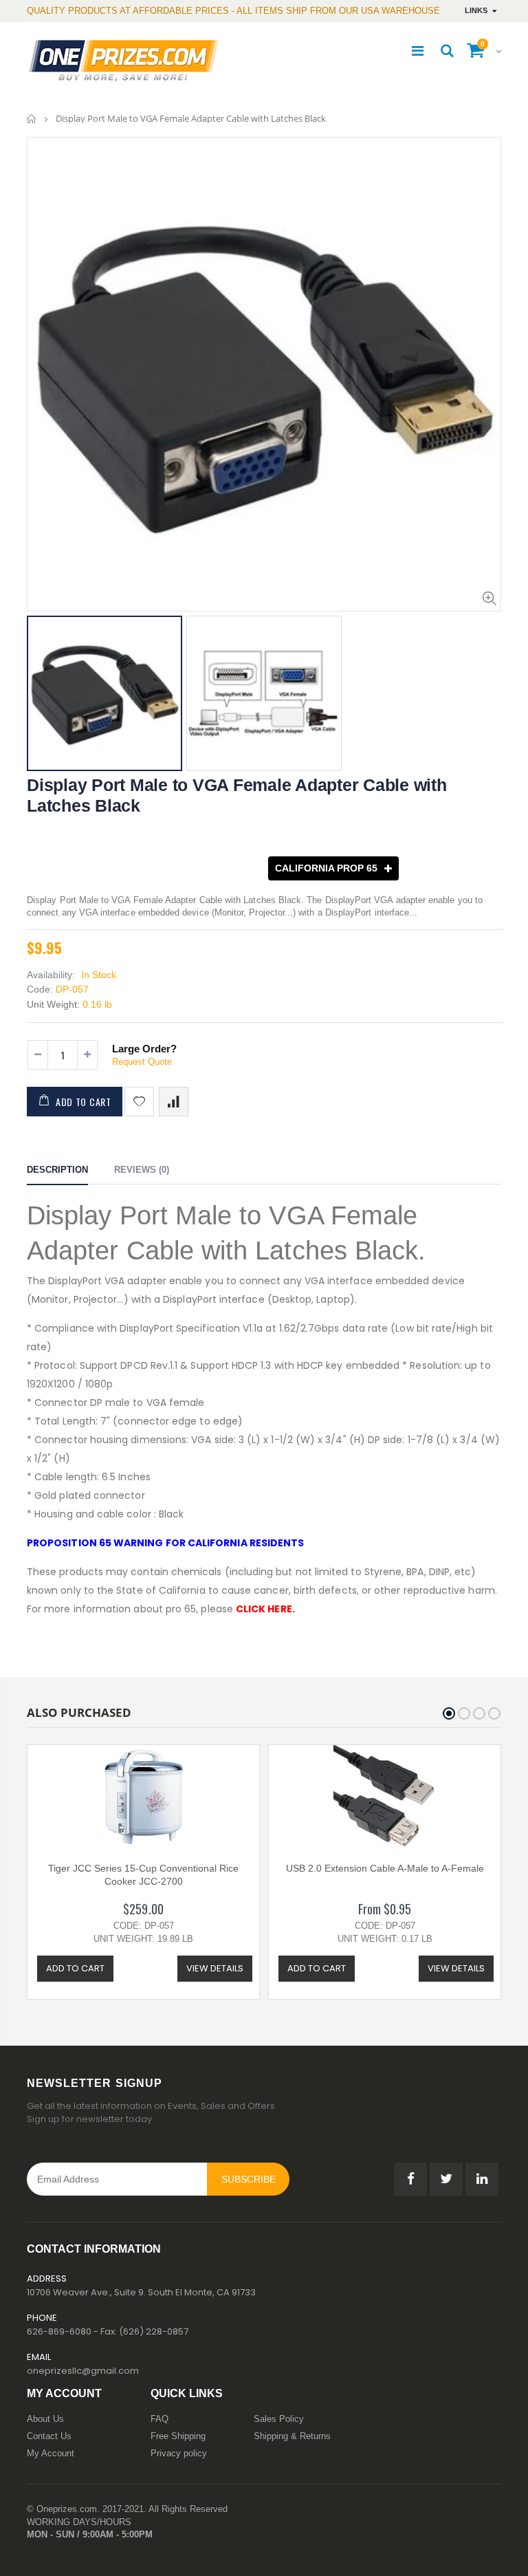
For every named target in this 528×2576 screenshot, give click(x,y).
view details (215, 1968)
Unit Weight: (53, 1004)
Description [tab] (57, 1170)
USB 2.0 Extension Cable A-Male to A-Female (385, 1868)
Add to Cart (84, 1102)
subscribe (249, 2179)
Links (476, 10)
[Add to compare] (174, 1102)
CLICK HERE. (265, 1609)
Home (32, 119)
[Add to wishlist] (139, 1102)
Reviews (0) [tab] (142, 1170)
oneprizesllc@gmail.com (83, 2371)
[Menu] (418, 51)
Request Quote (142, 1062)
